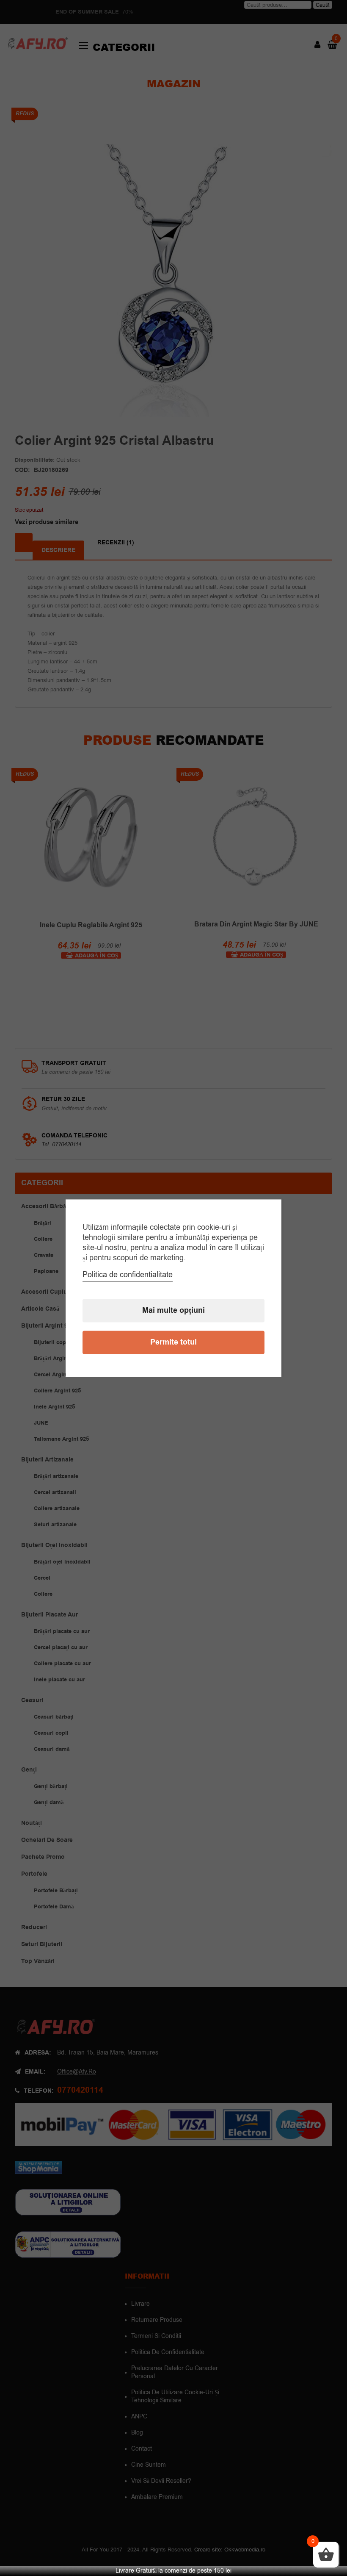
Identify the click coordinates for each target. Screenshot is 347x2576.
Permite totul (173, 1342)
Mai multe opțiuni (173, 1310)
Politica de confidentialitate (128, 1275)
